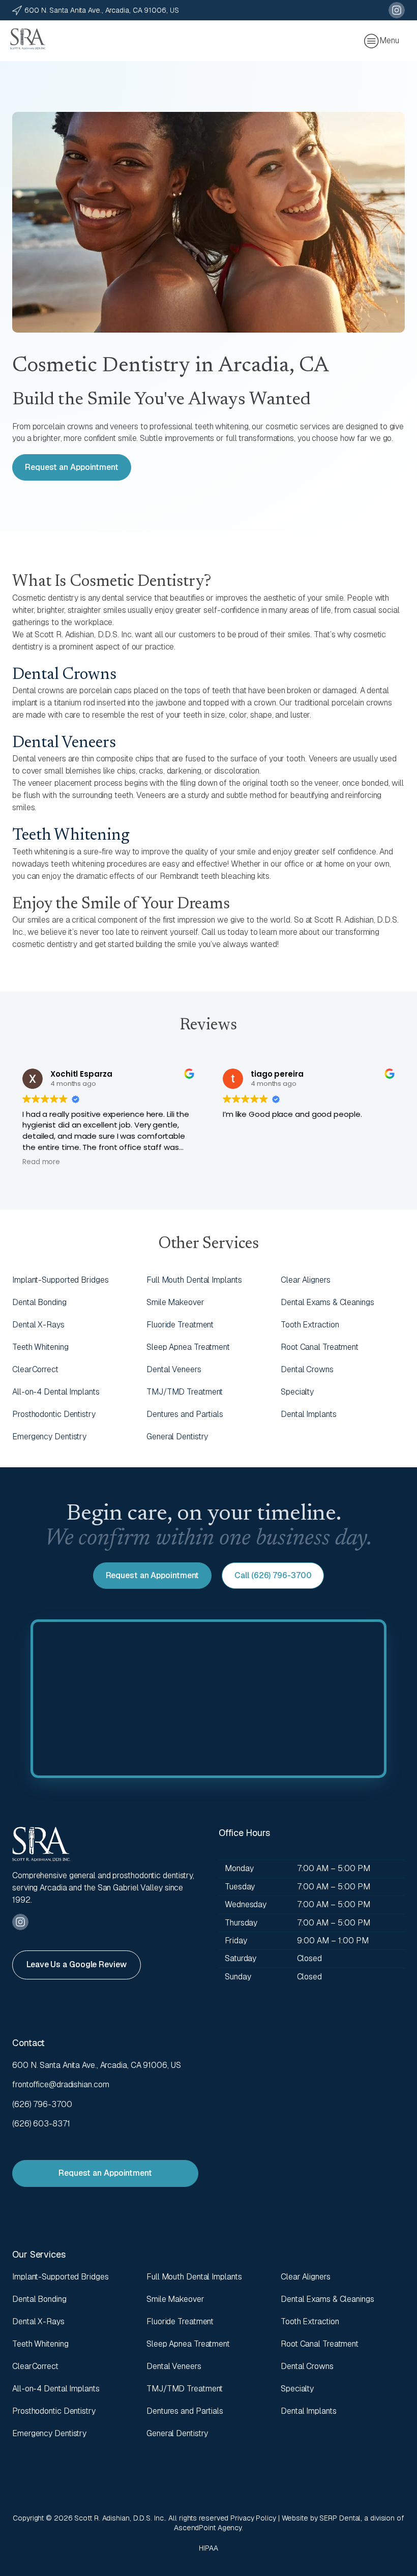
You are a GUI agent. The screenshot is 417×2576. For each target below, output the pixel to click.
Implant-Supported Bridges (61, 1280)
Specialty (297, 1392)
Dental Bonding (39, 1302)
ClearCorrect (35, 1369)
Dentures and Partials (185, 1414)
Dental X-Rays (38, 1325)
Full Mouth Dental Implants (194, 1280)
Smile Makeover (175, 1302)
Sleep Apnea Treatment (188, 1347)
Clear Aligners (306, 1280)
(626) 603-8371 (41, 2124)
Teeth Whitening (71, 836)
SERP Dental (340, 2518)
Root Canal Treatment (320, 1347)
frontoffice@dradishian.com (61, 2084)
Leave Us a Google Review (77, 1964)
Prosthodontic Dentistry (54, 1414)
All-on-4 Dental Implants (56, 1392)
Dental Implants (309, 1414)
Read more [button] (41, 1162)
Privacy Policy (253, 2518)
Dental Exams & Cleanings (327, 1302)
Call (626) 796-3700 (273, 1575)
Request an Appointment (72, 467)
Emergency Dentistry (49, 1437)
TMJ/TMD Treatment (185, 1392)
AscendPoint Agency (208, 2528)
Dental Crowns (64, 675)
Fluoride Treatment (180, 1325)
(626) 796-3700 (42, 2104)
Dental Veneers (64, 743)
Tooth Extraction (310, 1325)
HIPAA (208, 2548)
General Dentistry (177, 1437)
